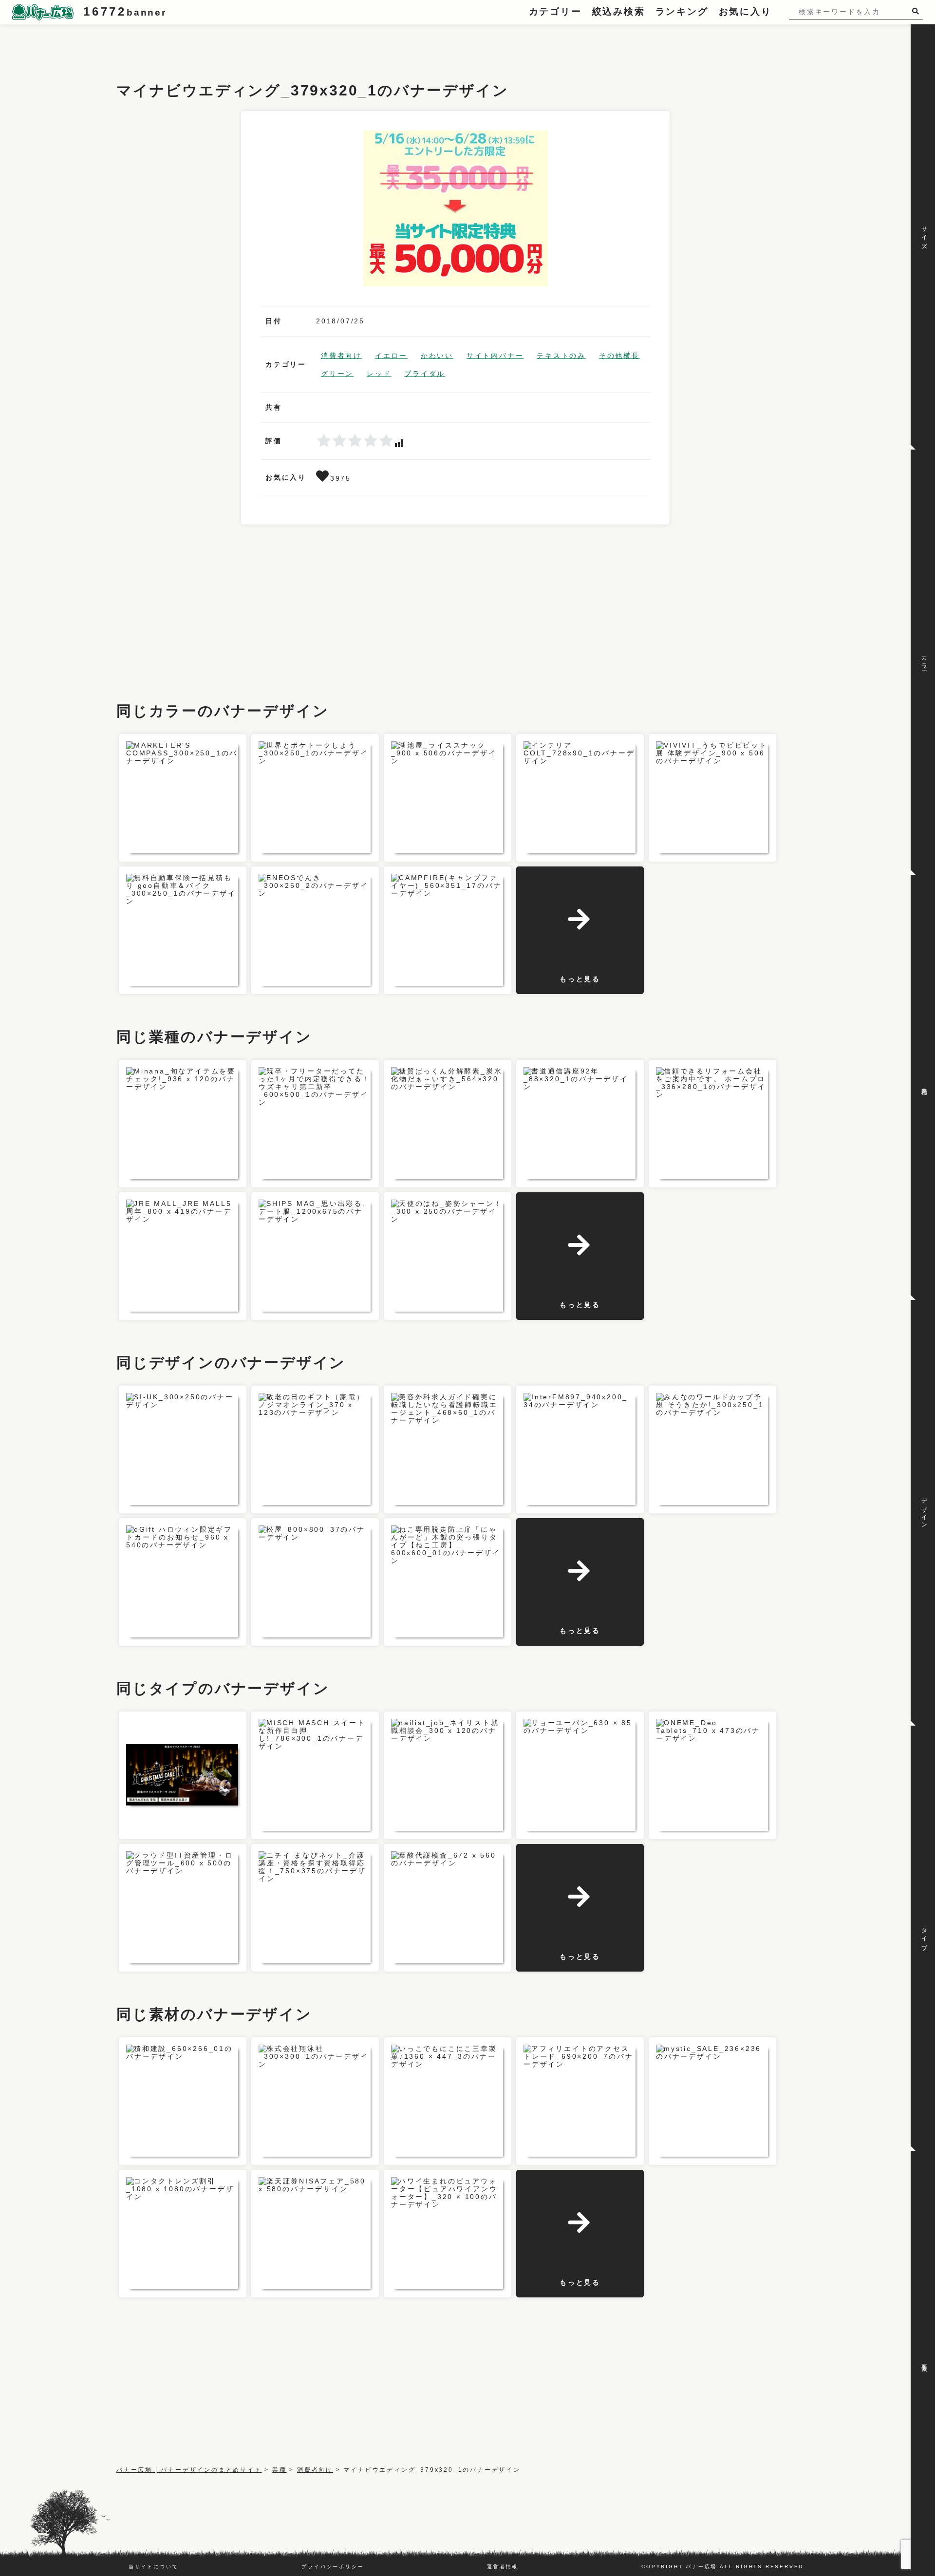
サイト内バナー (495, 356)
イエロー (391, 356)
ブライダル (425, 374)
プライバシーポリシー (333, 2567)
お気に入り (745, 11)
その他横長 (619, 356)
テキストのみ (561, 356)
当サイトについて (153, 2567)
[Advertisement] (294, 46)
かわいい (437, 356)
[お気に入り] (323, 478)
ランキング (682, 11)
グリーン (337, 374)
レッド (379, 374)
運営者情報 (503, 2567)
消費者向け (341, 356)
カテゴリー (555, 11)
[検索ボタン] (917, 11)
